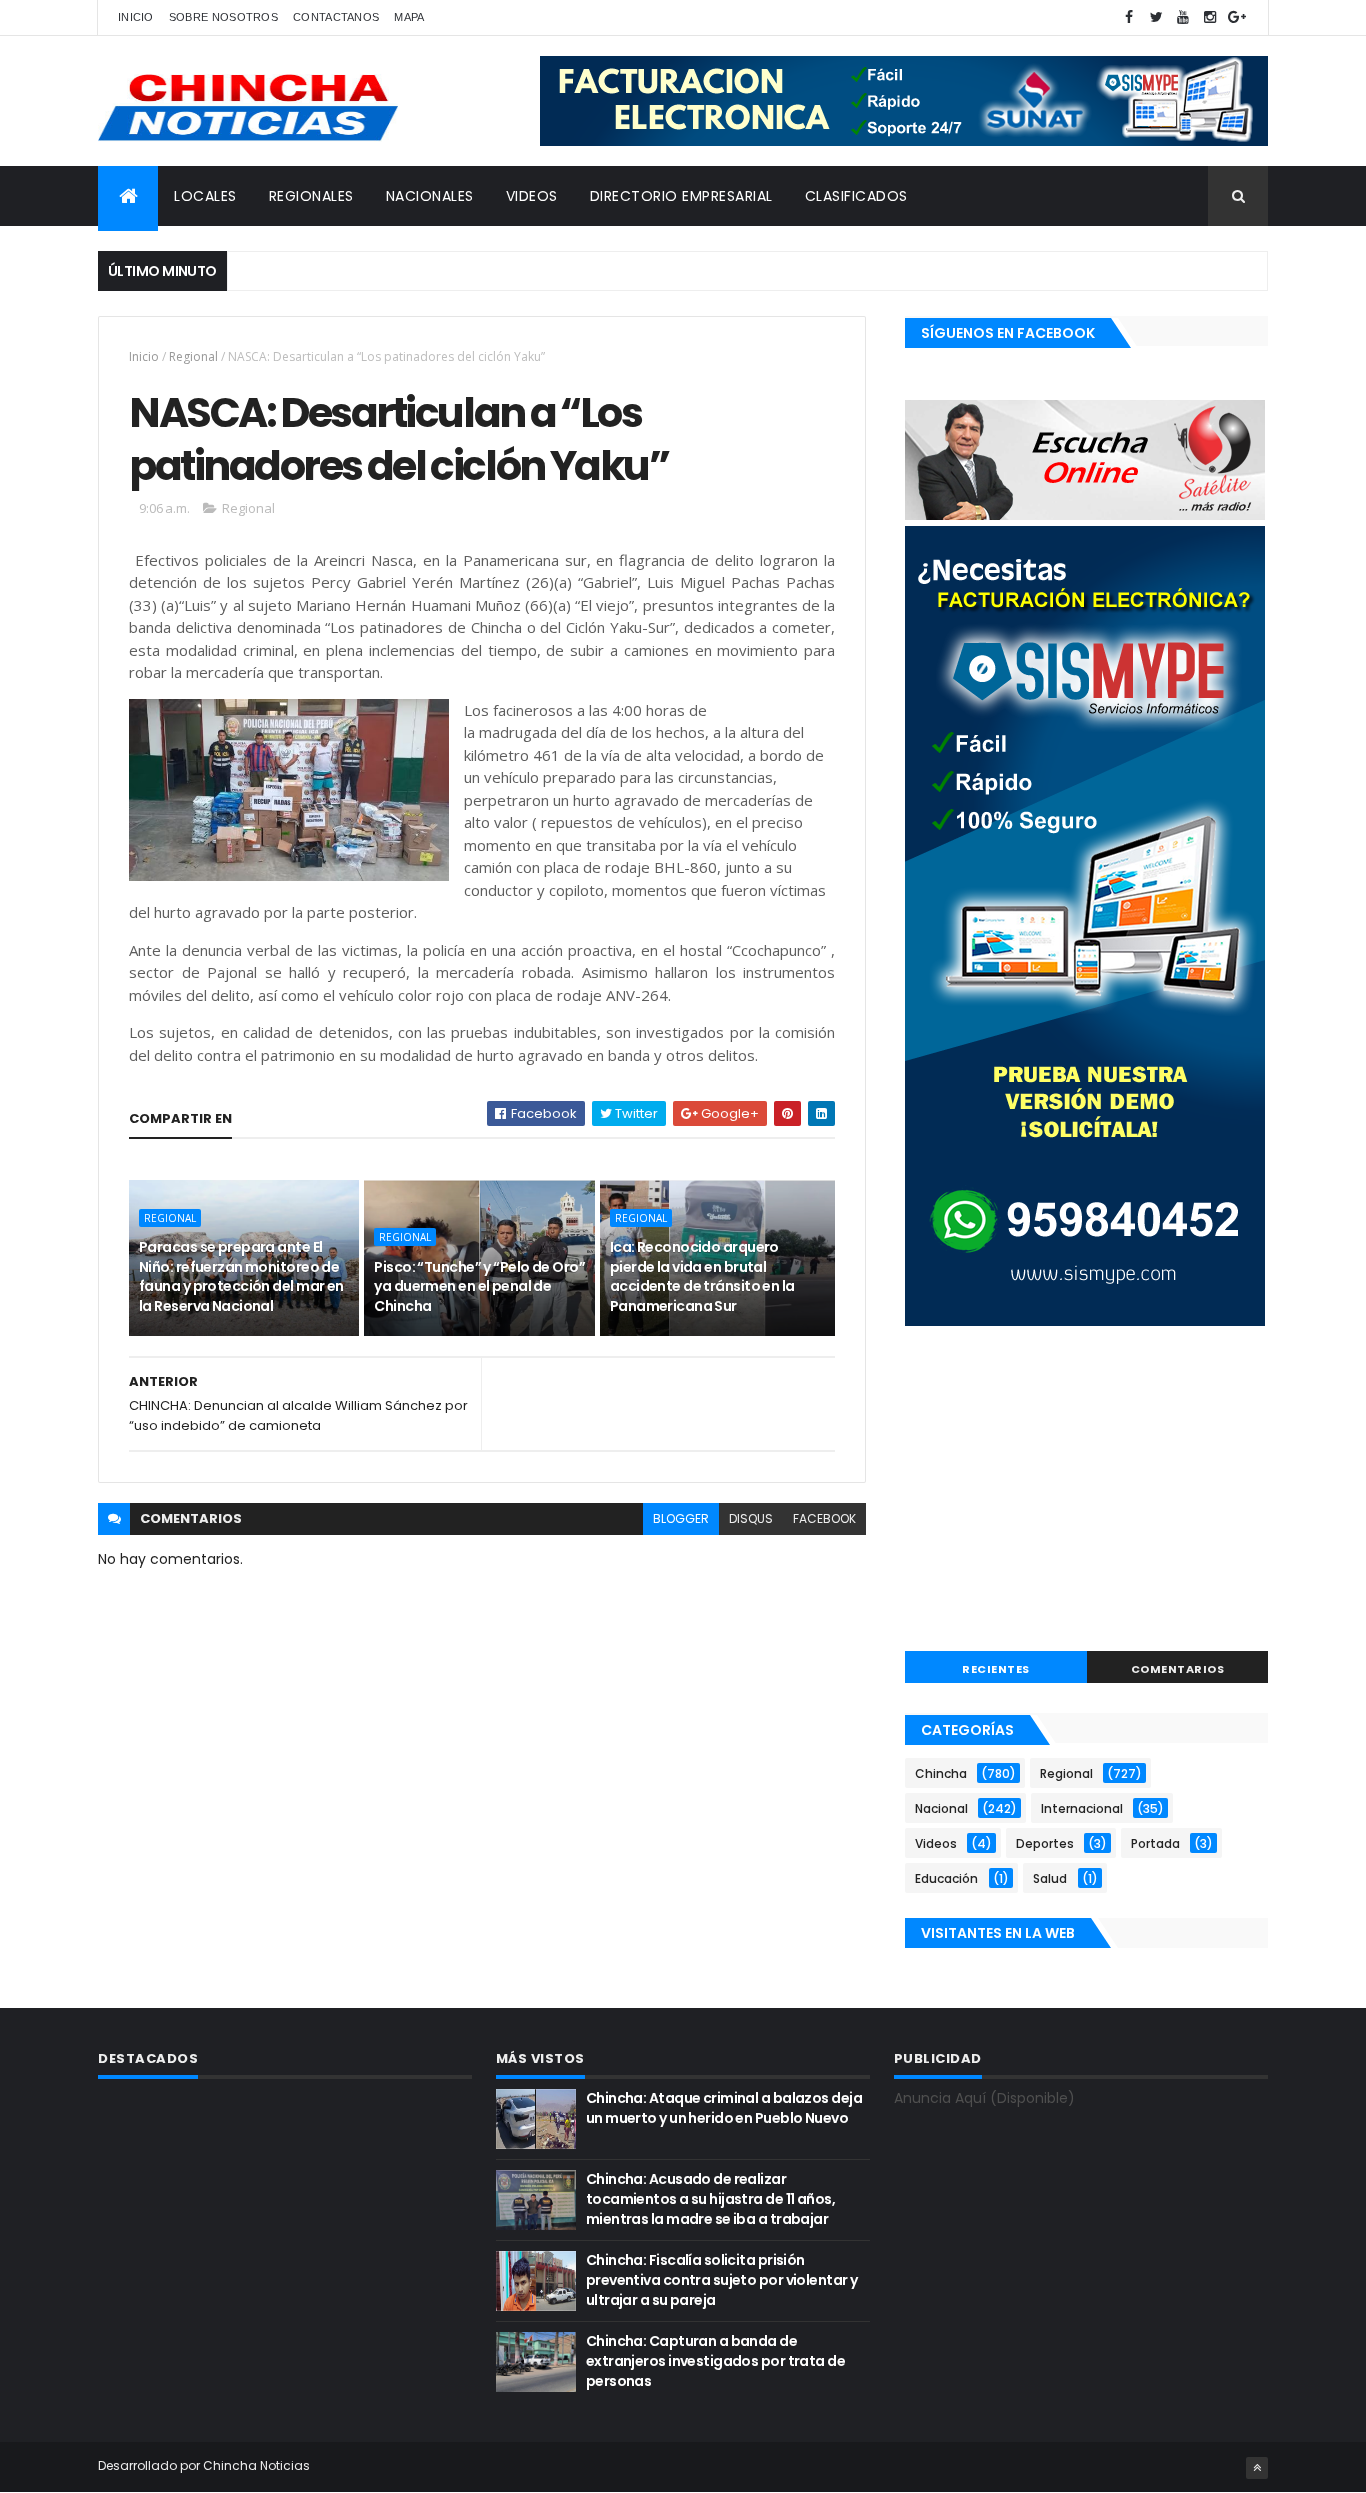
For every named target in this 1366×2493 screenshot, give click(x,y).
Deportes (1045, 1843)
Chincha (941, 1773)
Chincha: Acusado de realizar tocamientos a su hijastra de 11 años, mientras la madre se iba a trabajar (710, 2198)
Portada (1155, 1843)
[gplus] (1237, 17)
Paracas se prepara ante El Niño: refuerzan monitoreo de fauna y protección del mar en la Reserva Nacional (241, 1276)
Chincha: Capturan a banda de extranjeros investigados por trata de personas (715, 2360)
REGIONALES (311, 196)
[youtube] (1183, 17)
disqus (751, 1518)
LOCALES (205, 196)
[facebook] (1129, 17)
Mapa (409, 17)
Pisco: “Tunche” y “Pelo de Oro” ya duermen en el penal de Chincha (479, 1286)
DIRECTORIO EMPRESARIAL (681, 196)
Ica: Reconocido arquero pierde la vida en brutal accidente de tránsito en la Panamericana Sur (702, 1276)
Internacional (1082, 1808)
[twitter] (1156, 17)
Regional (193, 356)
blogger (681, 1518)
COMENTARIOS (1178, 1669)
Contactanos (336, 17)
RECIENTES (996, 1669)
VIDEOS (532, 196)
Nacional (941, 1808)
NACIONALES (430, 196)
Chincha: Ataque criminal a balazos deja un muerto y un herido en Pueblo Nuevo (724, 2108)
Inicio (136, 17)
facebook (824, 1518)
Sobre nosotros (223, 17)
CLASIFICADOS (856, 196)
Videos (936, 1843)
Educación (946, 1878)
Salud (1050, 1878)
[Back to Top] (1257, 2468)
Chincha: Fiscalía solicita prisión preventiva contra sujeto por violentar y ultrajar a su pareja (722, 2279)
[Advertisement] (1086, 1491)
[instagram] (1210, 17)
